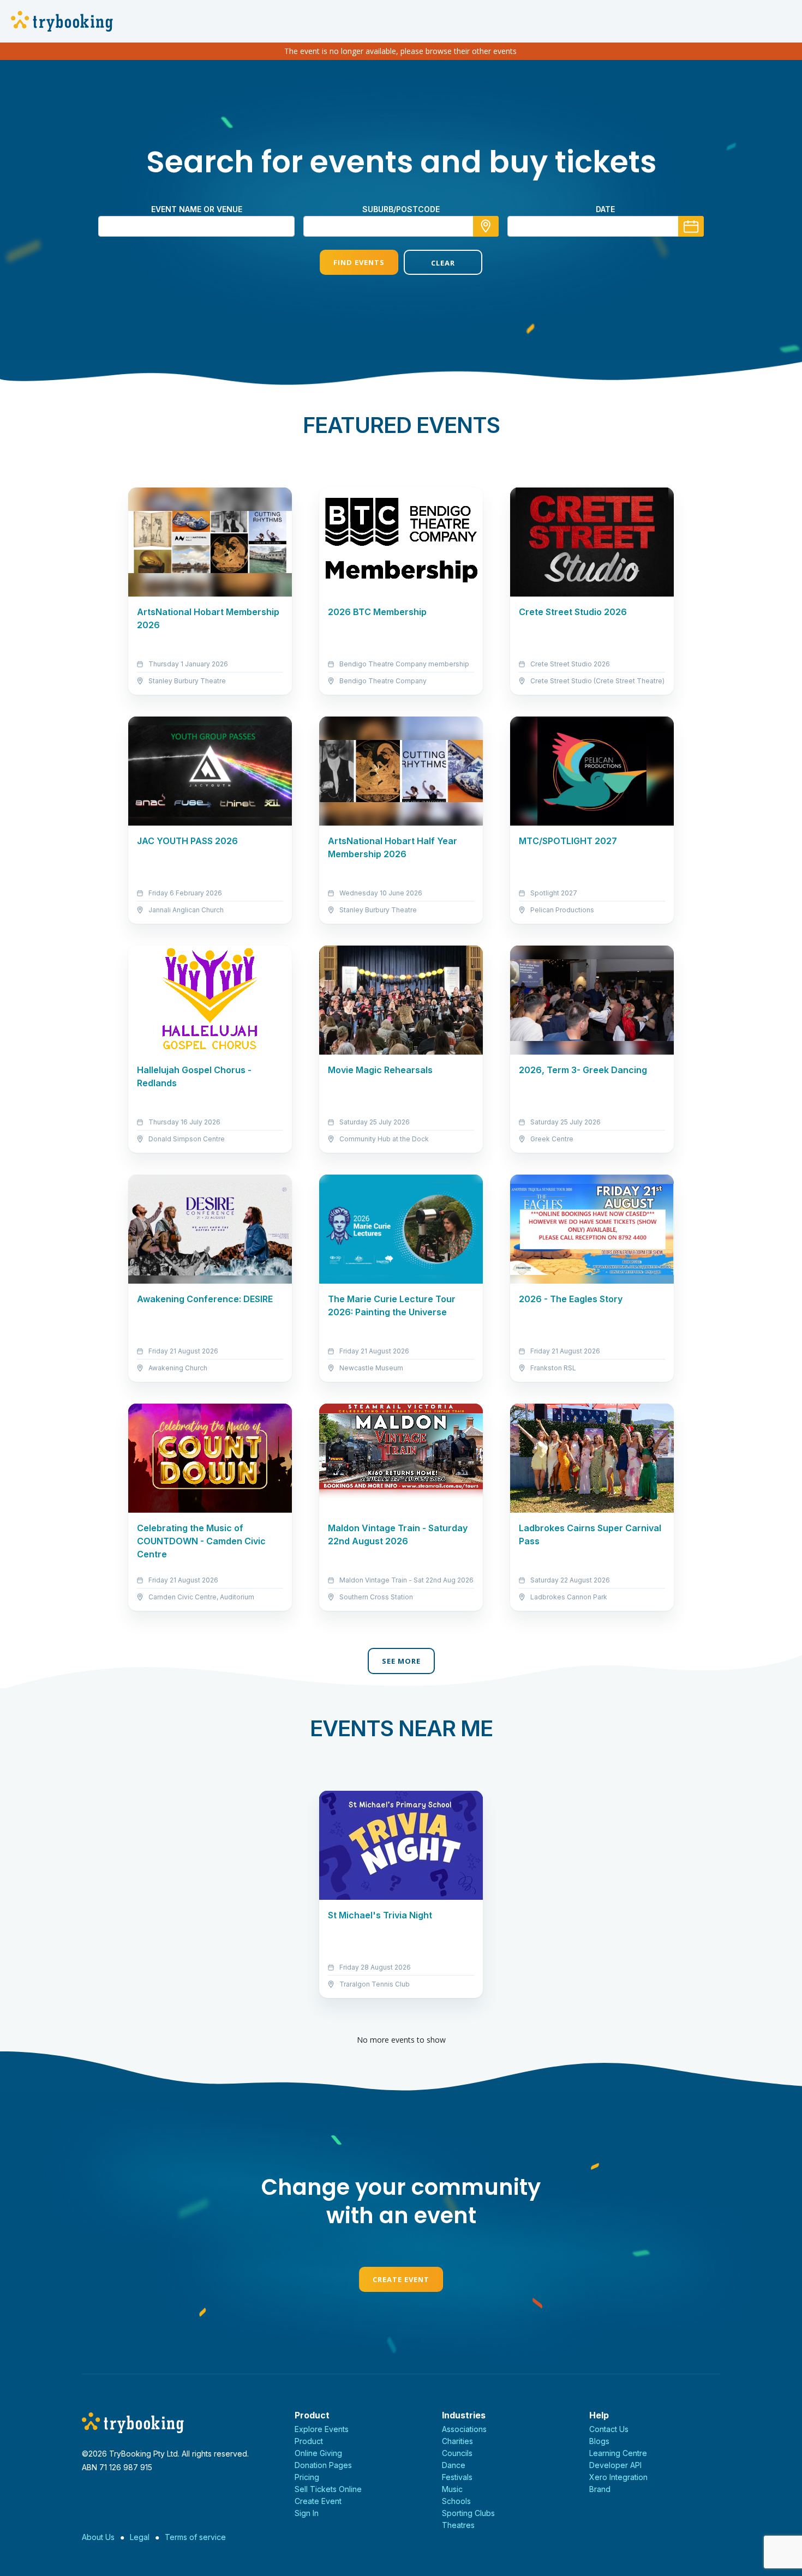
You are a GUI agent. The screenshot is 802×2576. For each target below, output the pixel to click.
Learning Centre (618, 2453)
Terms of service (195, 2537)
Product (309, 2441)
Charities (457, 2441)
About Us (98, 2537)
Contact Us (609, 2429)
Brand (600, 2489)
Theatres (458, 2525)
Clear (443, 263)
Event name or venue (197, 209)
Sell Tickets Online (328, 2489)
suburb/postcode (401, 209)
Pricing (307, 2477)
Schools (456, 2501)
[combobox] (401, 226)
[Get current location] (486, 226)
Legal (140, 2537)
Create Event (401, 2279)
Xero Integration (618, 2477)
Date (605, 209)
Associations (464, 2429)
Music (452, 2489)
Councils (457, 2453)
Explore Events (322, 2429)
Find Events (359, 262)
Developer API (615, 2465)
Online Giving (318, 2453)
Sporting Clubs (468, 2513)
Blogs (599, 2441)
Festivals (457, 2477)
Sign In (307, 2513)
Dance (454, 2465)
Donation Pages (323, 2465)
